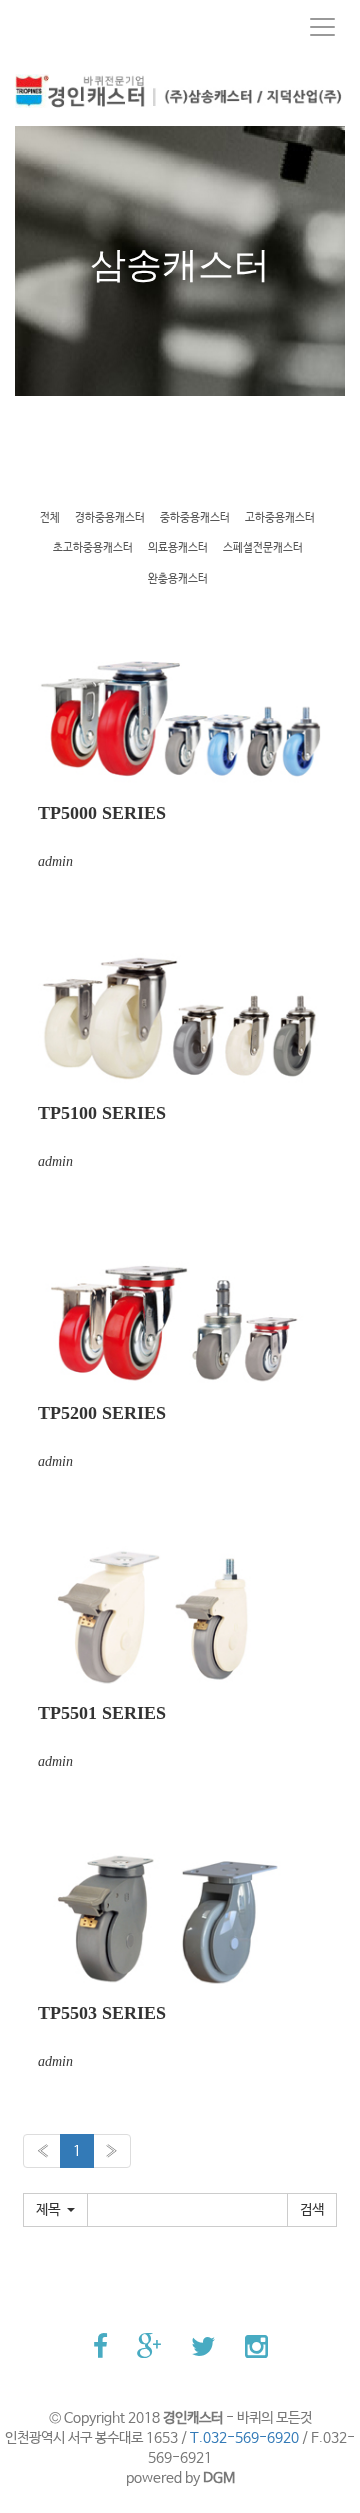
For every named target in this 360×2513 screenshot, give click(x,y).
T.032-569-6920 (244, 2438)
